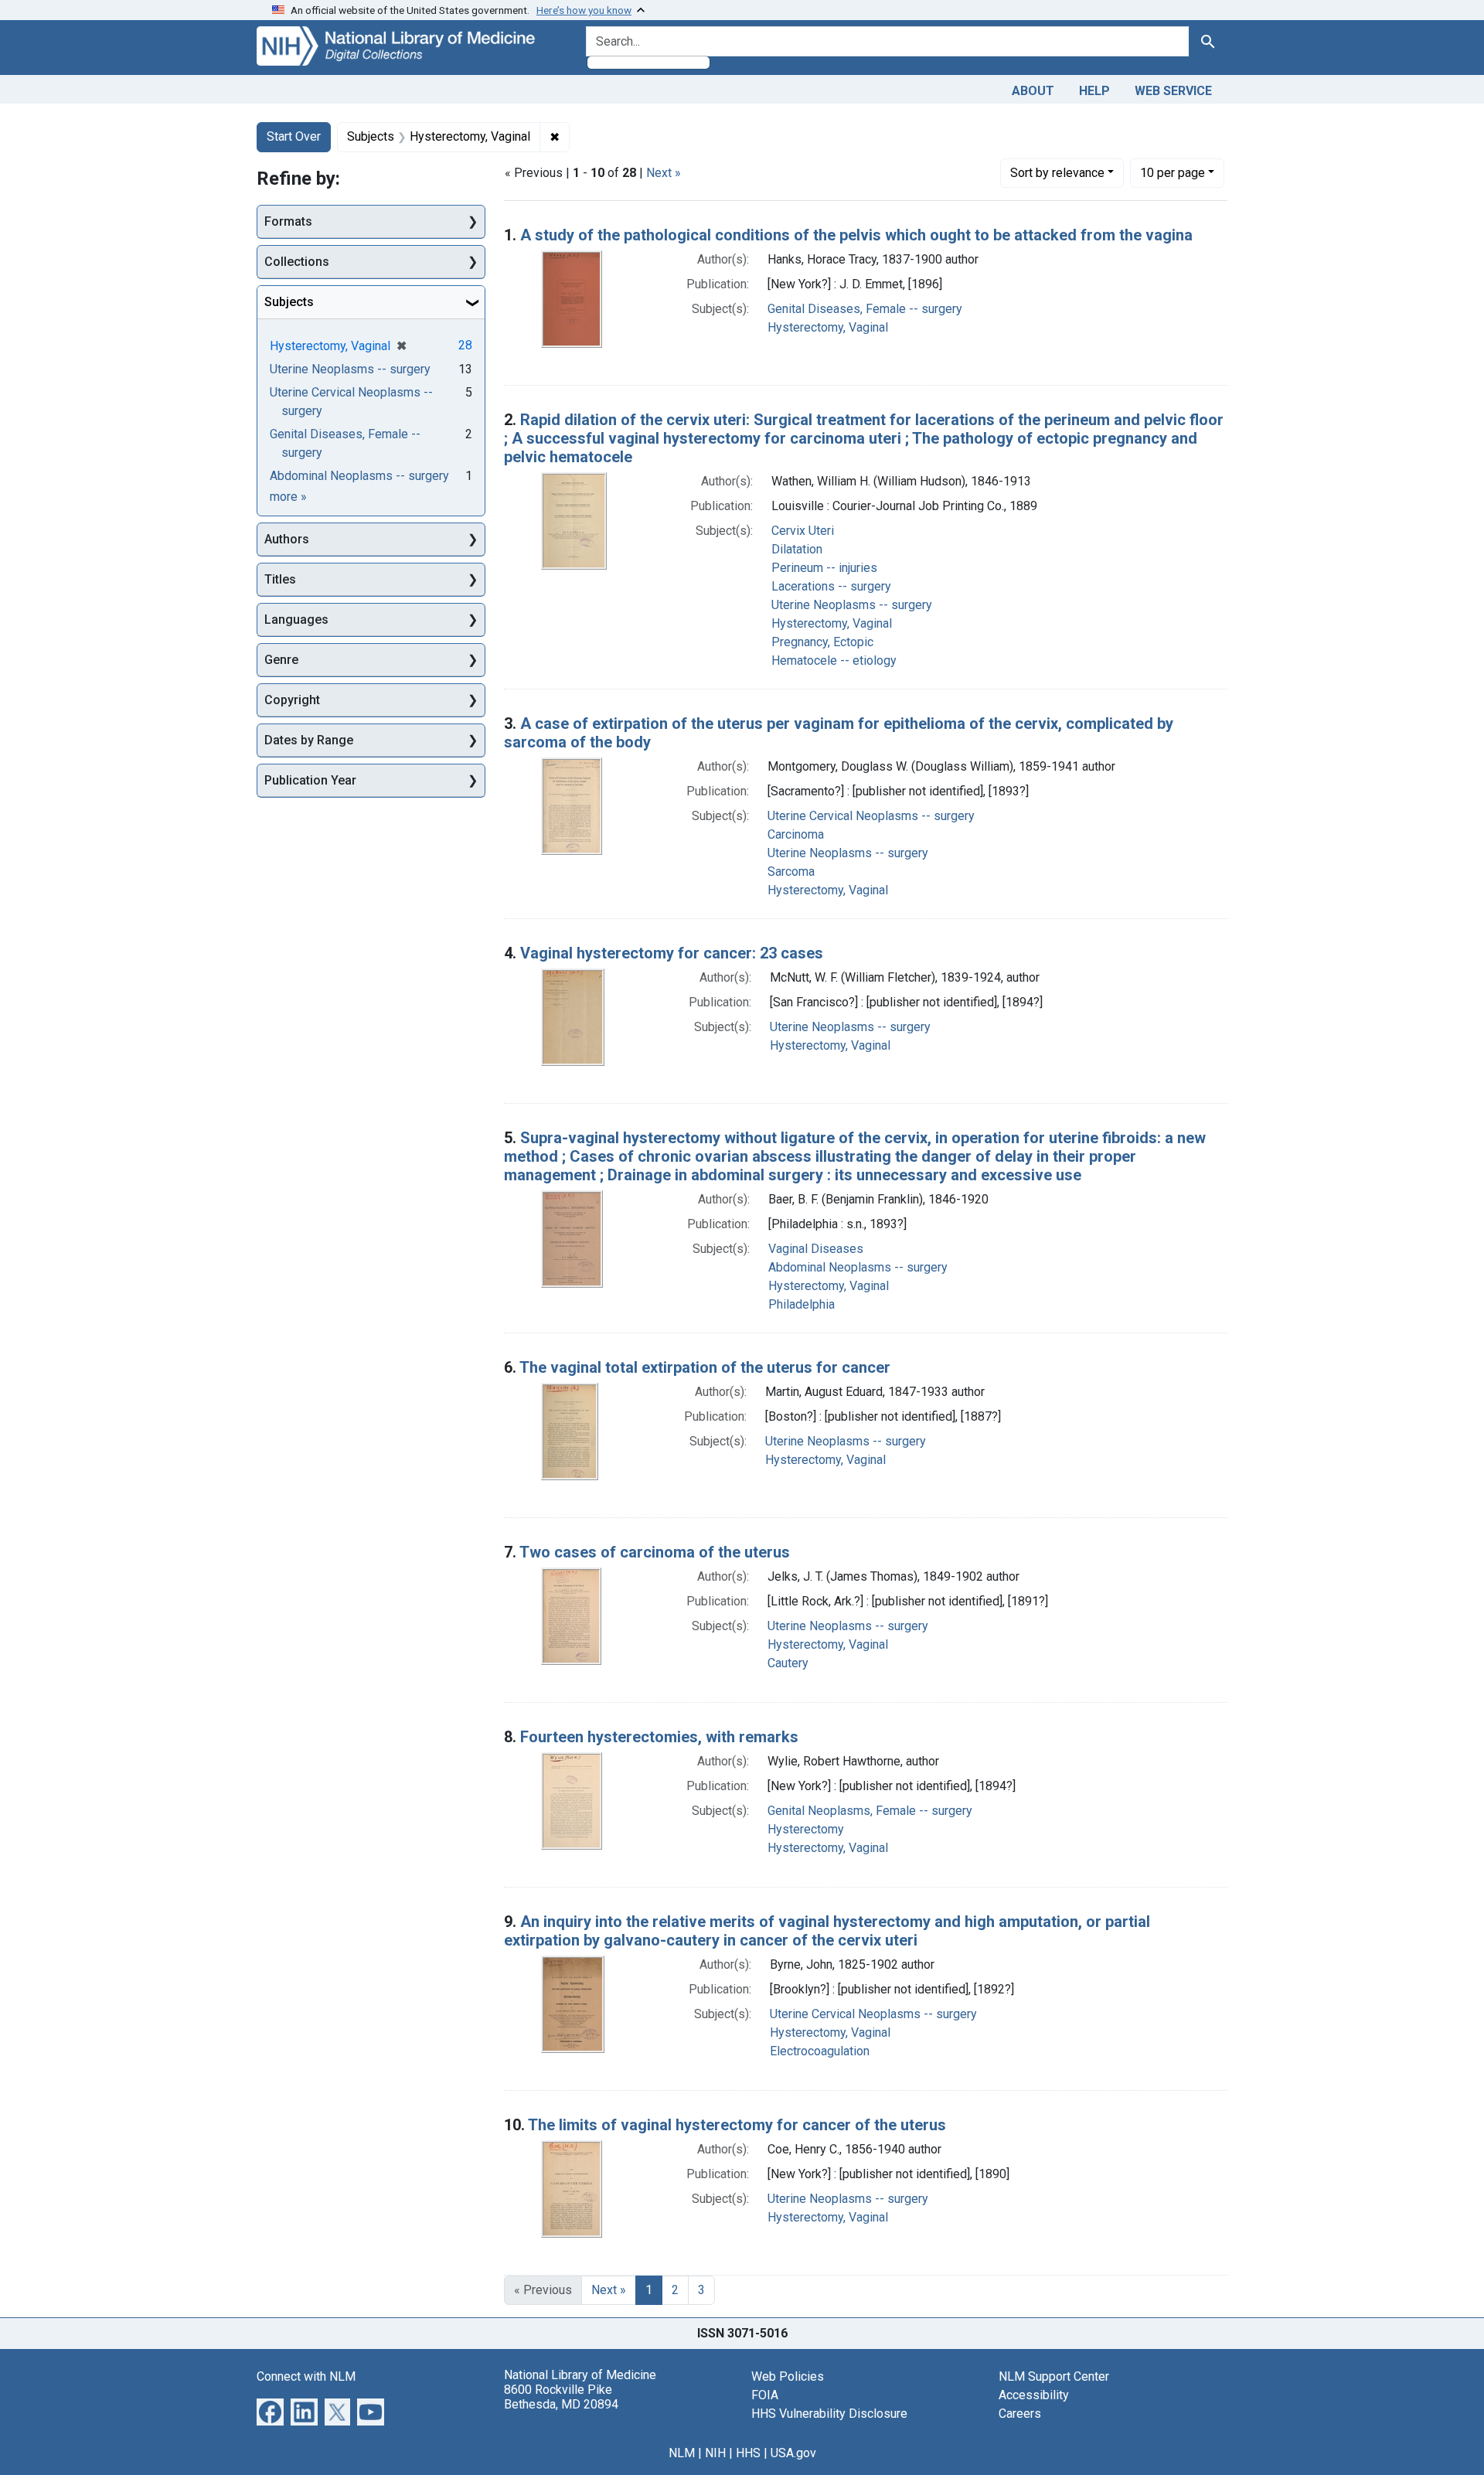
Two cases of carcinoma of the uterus (655, 1552)
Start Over (294, 136)
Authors (287, 539)
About (1033, 91)
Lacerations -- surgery (831, 586)
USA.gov (793, 2453)
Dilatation (797, 549)
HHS (748, 2453)
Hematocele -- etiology (834, 660)
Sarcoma (791, 872)
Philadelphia (802, 1304)
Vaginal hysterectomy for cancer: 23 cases (672, 953)
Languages (296, 620)
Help (1094, 91)
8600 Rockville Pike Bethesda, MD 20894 (561, 2397)
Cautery (788, 1663)
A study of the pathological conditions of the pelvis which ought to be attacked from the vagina (856, 235)
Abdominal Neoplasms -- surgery (858, 1267)
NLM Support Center (1054, 2376)
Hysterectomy (806, 1829)
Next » (664, 173)
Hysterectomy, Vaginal (828, 327)
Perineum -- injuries (824, 568)
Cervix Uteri (803, 531)
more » (288, 497)
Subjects (289, 302)
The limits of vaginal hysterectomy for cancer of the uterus (737, 2125)
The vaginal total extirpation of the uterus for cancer (705, 1367)
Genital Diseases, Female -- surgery (865, 309)
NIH (715, 2453)
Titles (280, 579)
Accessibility (1034, 2395)
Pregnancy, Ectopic (822, 642)
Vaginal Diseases (816, 1249)
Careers (1020, 2414)
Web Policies (788, 2376)
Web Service (1173, 91)
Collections (297, 262)
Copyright (292, 700)
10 (1173, 172)
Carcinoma (796, 834)
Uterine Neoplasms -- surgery (852, 605)
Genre (281, 660)
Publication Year (310, 780)
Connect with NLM (306, 2376)
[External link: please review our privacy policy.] (270, 2410)
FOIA (765, 2395)
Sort (1057, 173)
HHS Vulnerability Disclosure (829, 2414)
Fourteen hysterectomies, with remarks (659, 1737)
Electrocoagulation (820, 2051)
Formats (288, 221)
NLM (682, 2453)
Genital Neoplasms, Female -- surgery (870, 1811)
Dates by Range (309, 740)
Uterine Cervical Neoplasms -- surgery (871, 816)
